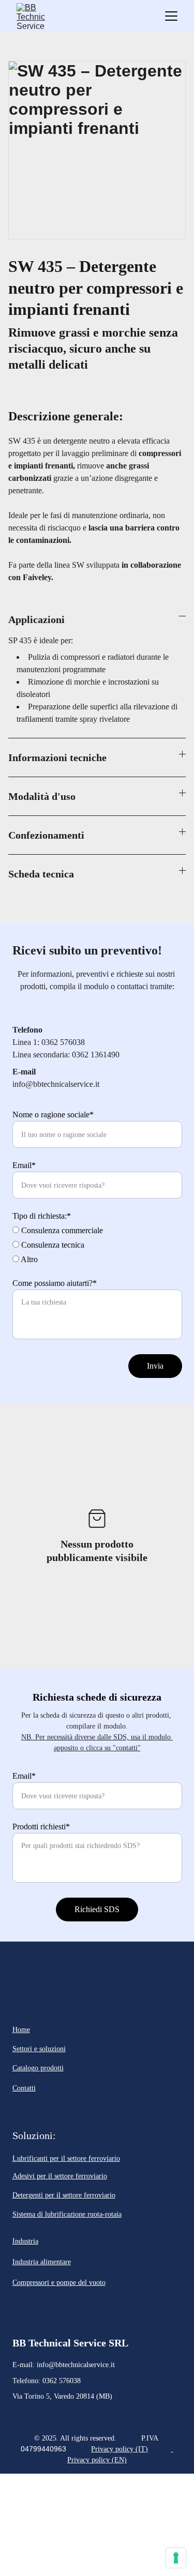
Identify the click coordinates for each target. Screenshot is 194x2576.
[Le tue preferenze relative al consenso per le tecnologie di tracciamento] (176, 2558)
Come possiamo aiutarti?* (55, 1283)
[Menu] (171, 16)
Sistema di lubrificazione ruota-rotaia (67, 2214)
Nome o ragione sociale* (53, 1115)
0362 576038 (62, 2381)
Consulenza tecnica (52, 1245)
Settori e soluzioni (39, 2049)
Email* (24, 1165)
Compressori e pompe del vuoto (59, 2283)
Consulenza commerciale (61, 1230)
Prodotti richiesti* (41, 1827)
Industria (25, 2241)
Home (21, 2030)
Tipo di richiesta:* (42, 1216)
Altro (28, 1259)
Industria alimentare (42, 2262)
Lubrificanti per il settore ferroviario (66, 2158)
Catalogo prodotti (38, 2068)
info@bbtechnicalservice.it (76, 2365)
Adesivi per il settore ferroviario (60, 2176)
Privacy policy (112, 2449)
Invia (155, 1366)
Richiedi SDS (97, 1909)
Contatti (24, 2088)
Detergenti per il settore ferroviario (64, 2195)
